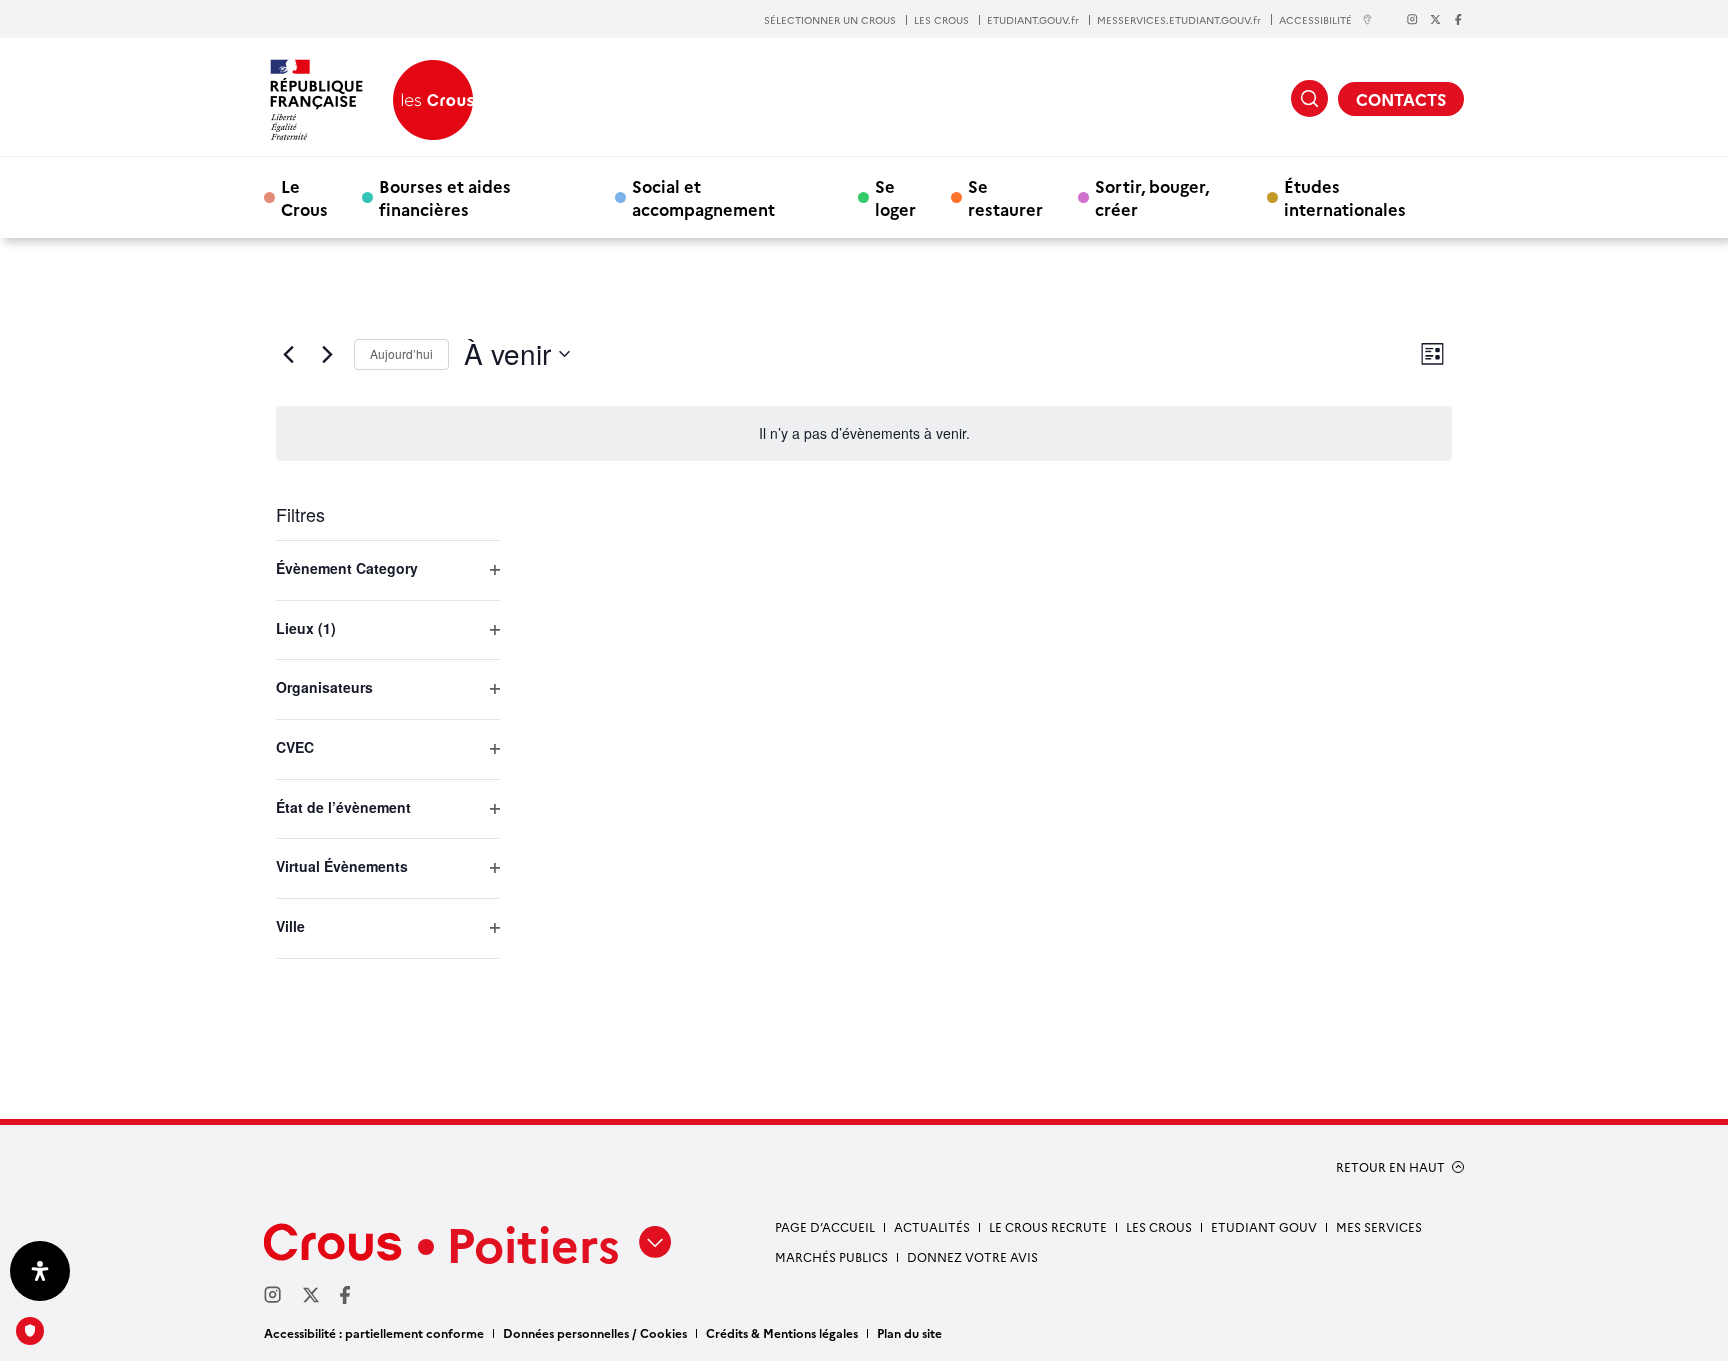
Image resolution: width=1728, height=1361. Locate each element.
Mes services (1379, 1226)
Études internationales (1345, 197)
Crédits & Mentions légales (782, 1332)
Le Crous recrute (1048, 1226)
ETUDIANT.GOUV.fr (1033, 20)
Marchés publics (831, 1256)
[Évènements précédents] (288, 354)
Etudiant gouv (1264, 1226)
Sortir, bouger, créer (1152, 197)
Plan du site (909, 1332)
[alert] (864, 433)
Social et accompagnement (703, 197)
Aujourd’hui (401, 353)
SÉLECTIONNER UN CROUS (830, 20)
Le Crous (304, 197)
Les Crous (1159, 1226)
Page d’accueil (825, 1226)
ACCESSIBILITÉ (1315, 19)
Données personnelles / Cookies (595, 1332)
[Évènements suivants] (327, 354)
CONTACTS (1401, 99)
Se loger (895, 197)
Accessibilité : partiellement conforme (374, 1332)
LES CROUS (941, 20)
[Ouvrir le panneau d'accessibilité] (40, 1271)
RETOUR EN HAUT (1390, 1167)
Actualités (932, 1226)
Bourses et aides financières (445, 197)
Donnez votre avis (972, 1256)
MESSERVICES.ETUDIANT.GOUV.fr (1179, 20)
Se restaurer (1005, 197)
